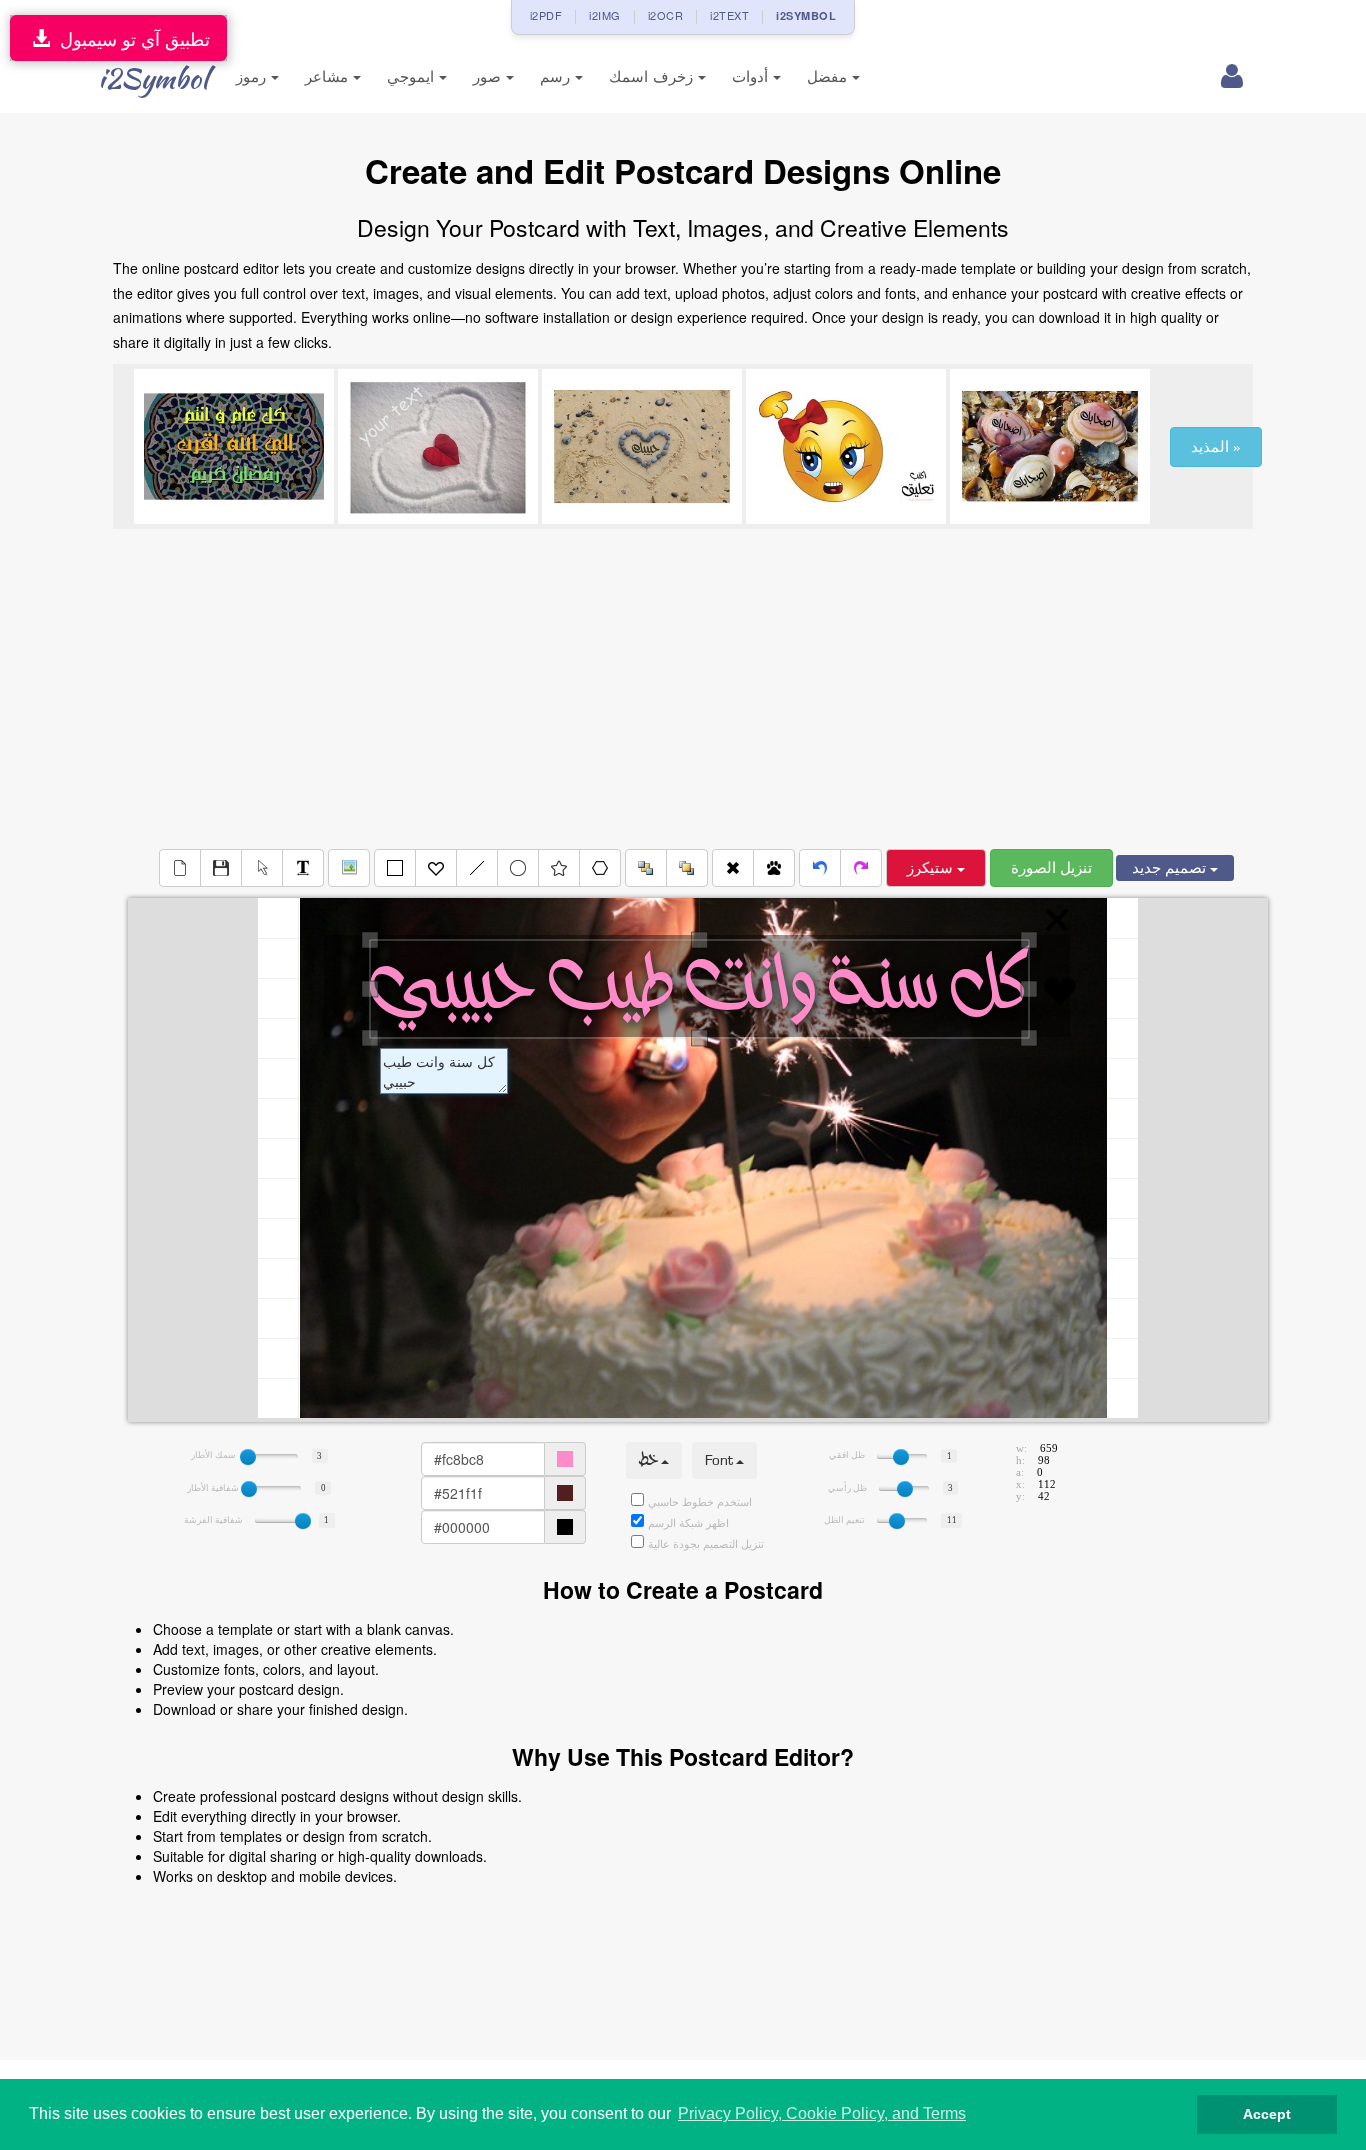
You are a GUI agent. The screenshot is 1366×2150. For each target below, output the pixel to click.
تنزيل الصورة (1051, 868)
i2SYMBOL (806, 15)
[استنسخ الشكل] (774, 868)
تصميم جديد (1171, 868)
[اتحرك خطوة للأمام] (861, 868)
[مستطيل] (395, 868)
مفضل (829, 76)
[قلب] (436, 868)
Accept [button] (1267, 2114)
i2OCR (666, 15)
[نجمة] (559, 868)
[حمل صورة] (349, 868)
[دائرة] (518, 868)
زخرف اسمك (653, 76)
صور (489, 76)
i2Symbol (153, 78)
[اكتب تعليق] (303, 868)
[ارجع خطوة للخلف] (820, 868)
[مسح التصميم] (180, 868)
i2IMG (605, 15)
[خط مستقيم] (477, 868)
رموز (253, 76)
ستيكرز (932, 868)
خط (650, 1460)
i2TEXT (729, 15)
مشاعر (329, 76)
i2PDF (546, 15)
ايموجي (413, 76)
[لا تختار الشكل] (262, 868)
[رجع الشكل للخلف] (646, 868)
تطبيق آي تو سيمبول (130, 38)
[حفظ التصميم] (221, 868)
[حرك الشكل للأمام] (687, 868)
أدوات (752, 76)
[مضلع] (600, 868)
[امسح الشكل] (733, 868)
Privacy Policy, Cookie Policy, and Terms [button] (822, 2113)
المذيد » (1216, 447)
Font (720, 1460)
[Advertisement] (683, 689)
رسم (557, 76)
